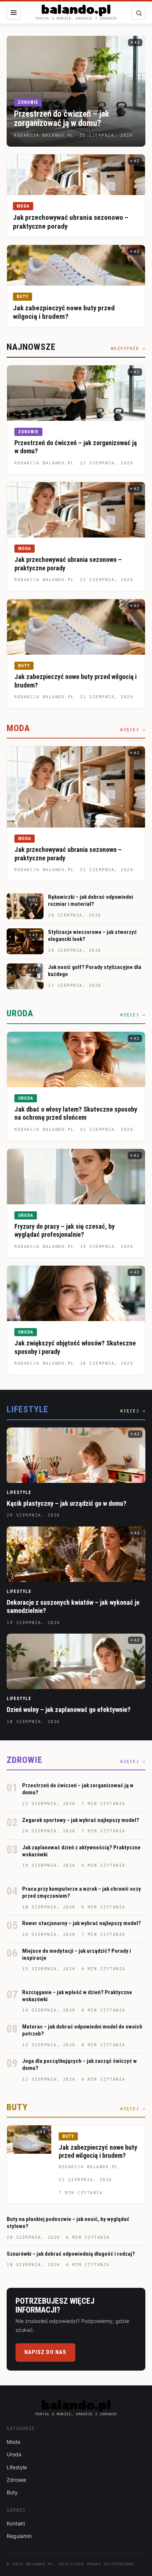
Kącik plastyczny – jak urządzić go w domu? (67, 1503)
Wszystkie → (128, 349)
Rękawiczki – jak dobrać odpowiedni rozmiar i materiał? (91, 900)
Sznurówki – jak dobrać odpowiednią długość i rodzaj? (71, 2254)
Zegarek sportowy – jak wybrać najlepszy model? (81, 1820)
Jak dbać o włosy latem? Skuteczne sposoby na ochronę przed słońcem (76, 1113)
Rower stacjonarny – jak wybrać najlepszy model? (82, 1923)
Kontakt (16, 2523)
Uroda (26, 1098)
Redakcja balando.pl (44, 463)
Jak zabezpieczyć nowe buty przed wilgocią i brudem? (64, 312)
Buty (23, 297)
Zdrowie (28, 102)
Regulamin (19, 2536)
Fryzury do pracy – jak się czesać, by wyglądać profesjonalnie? (65, 1231)
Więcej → (133, 730)
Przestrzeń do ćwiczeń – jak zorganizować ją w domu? (62, 119)
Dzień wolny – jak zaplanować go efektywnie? (69, 1710)
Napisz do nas (45, 2352)
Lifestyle (19, 1492)
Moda (23, 206)
